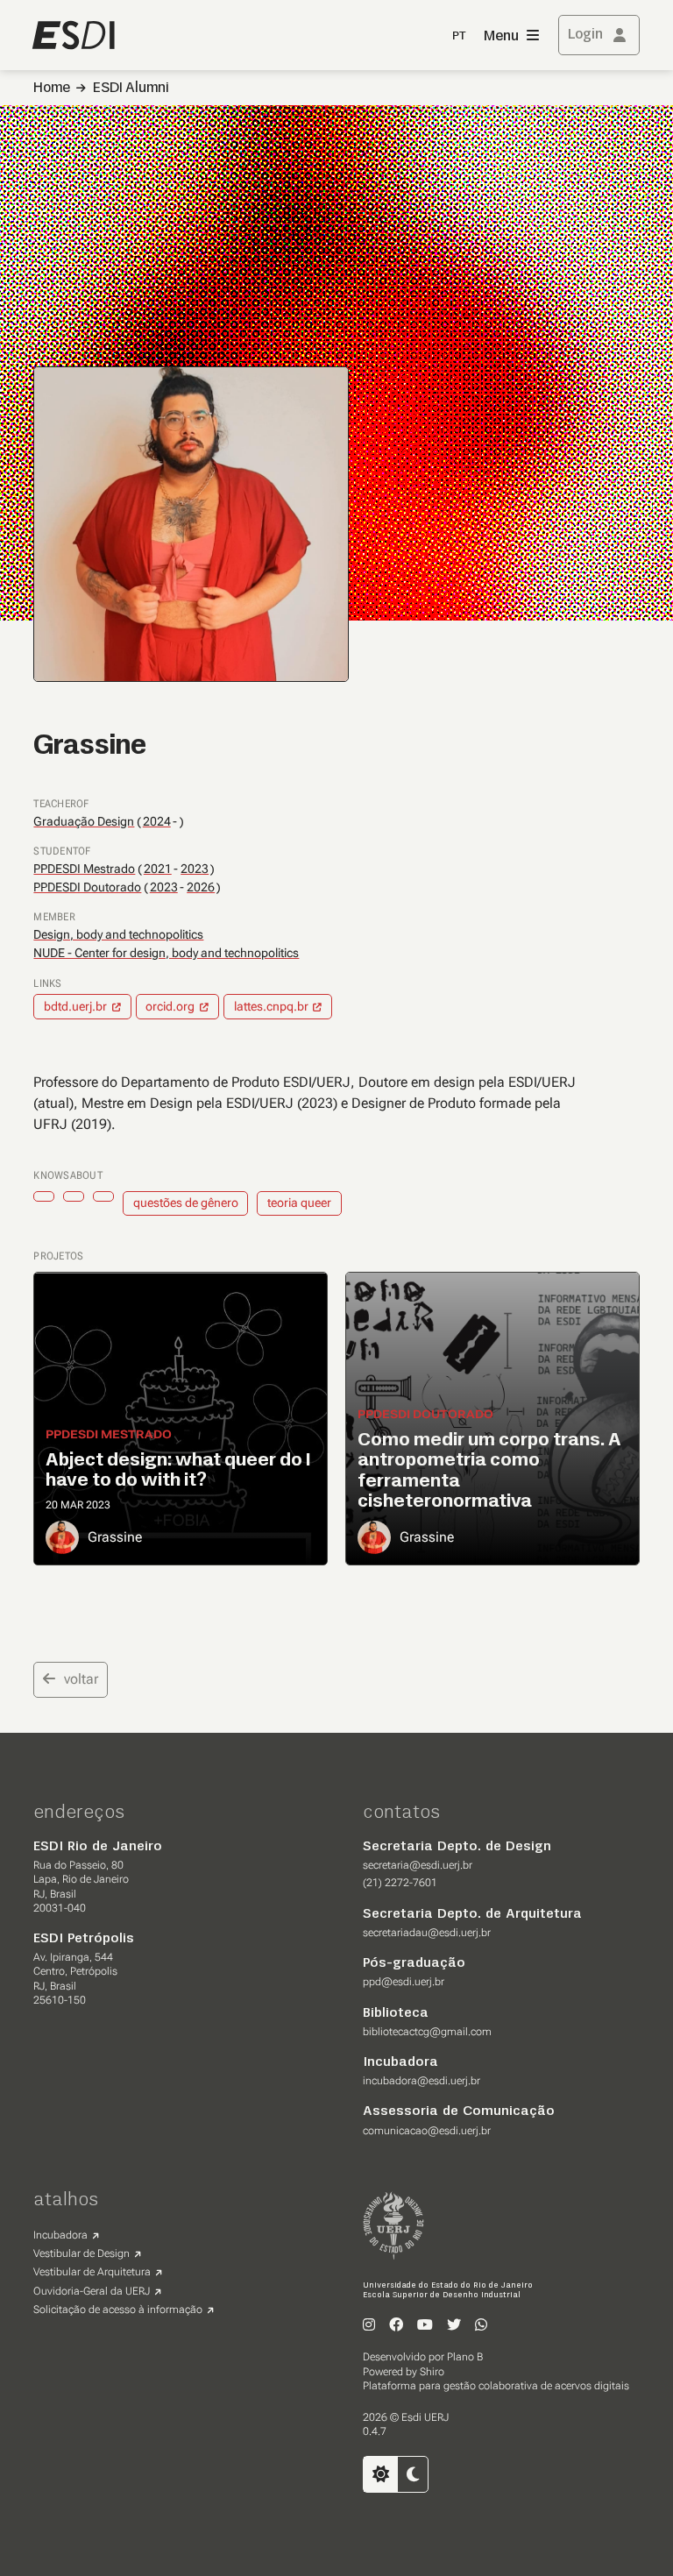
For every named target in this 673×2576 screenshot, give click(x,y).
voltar (81, 1679)
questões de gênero (186, 1203)
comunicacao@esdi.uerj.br (427, 2131)
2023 (195, 869)
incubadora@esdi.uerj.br (422, 2081)
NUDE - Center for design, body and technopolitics (166, 953)
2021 (158, 869)
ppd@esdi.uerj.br (404, 1982)
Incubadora (60, 2235)
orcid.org (170, 1006)
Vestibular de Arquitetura (92, 2272)
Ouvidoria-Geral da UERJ (92, 2291)
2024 (157, 822)
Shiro (432, 2372)
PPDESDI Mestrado (84, 869)
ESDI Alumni (131, 89)
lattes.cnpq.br (271, 1006)
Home (52, 89)
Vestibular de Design (81, 2253)
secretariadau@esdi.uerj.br (427, 1933)
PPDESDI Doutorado (87, 887)
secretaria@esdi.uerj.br (418, 1865)
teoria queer (299, 1203)
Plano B (465, 2357)
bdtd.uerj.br (75, 1006)
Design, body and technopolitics (118, 934)
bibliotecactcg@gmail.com (427, 2032)
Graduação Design (84, 821)
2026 (201, 887)
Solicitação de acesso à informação (118, 2310)
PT (459, 36)
